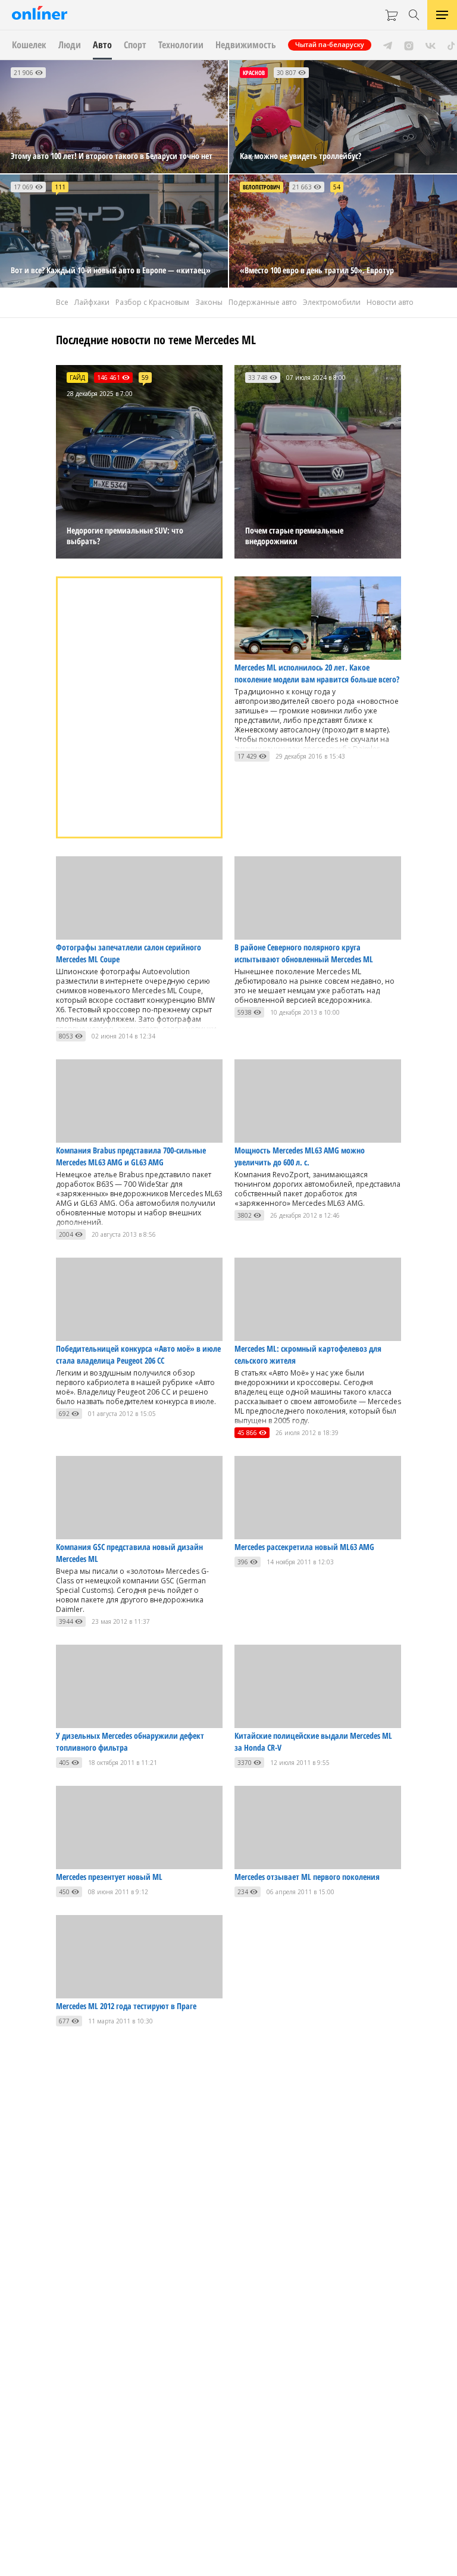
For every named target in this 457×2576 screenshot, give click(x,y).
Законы (209, 302)
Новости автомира (400, 302)
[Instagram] (409, 45)
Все (62, 302)
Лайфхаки (92, 302)
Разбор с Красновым (152, 302)
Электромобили (332, 302)
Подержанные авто (263, 302)
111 (60, 187)
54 (337, 187)
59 (145, 378)
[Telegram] (388, 45)
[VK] (431, 45)
